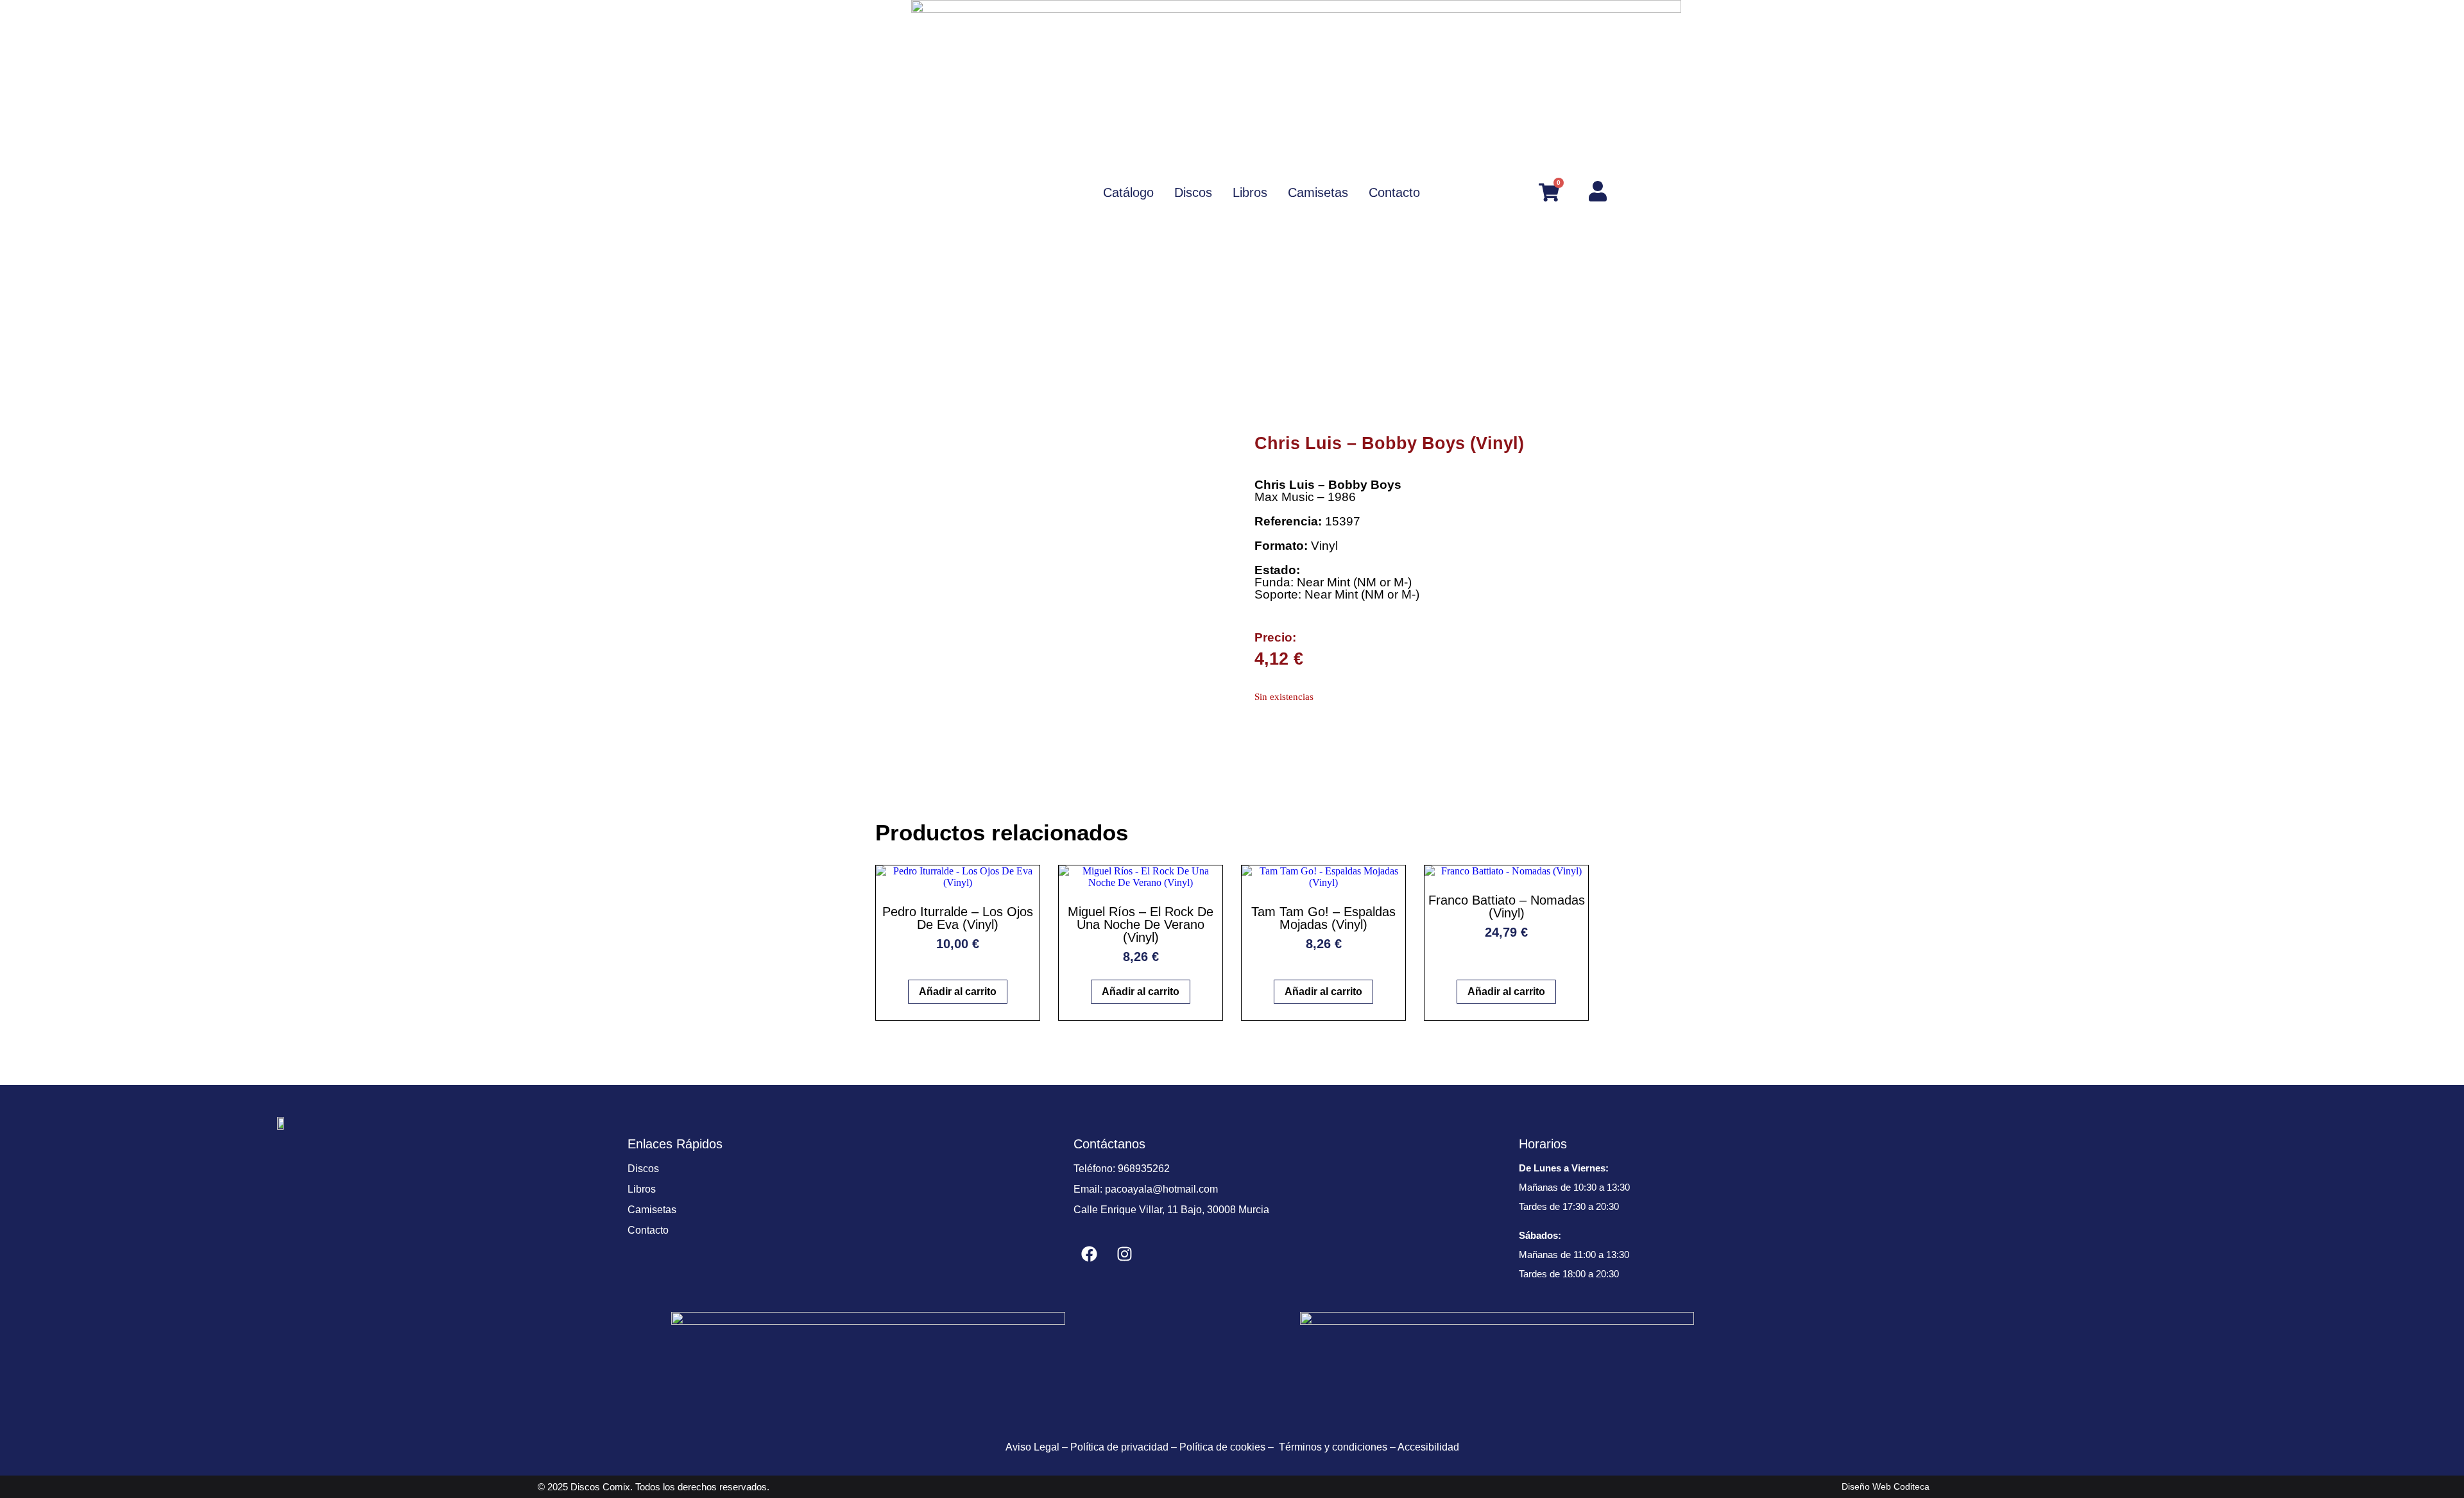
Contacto (648, 1230)
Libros (642, 1189)
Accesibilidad (1428, 1447)
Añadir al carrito (958, 992)
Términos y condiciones (1333, 1447)
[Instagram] (1125, 1254)
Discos (643, 1169)
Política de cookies (1222, 1447)
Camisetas (652, 1210)
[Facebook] (1090, 1254)
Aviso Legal (1032, 1447)
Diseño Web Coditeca (1886, 1486)
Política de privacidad (1119, 1447)
